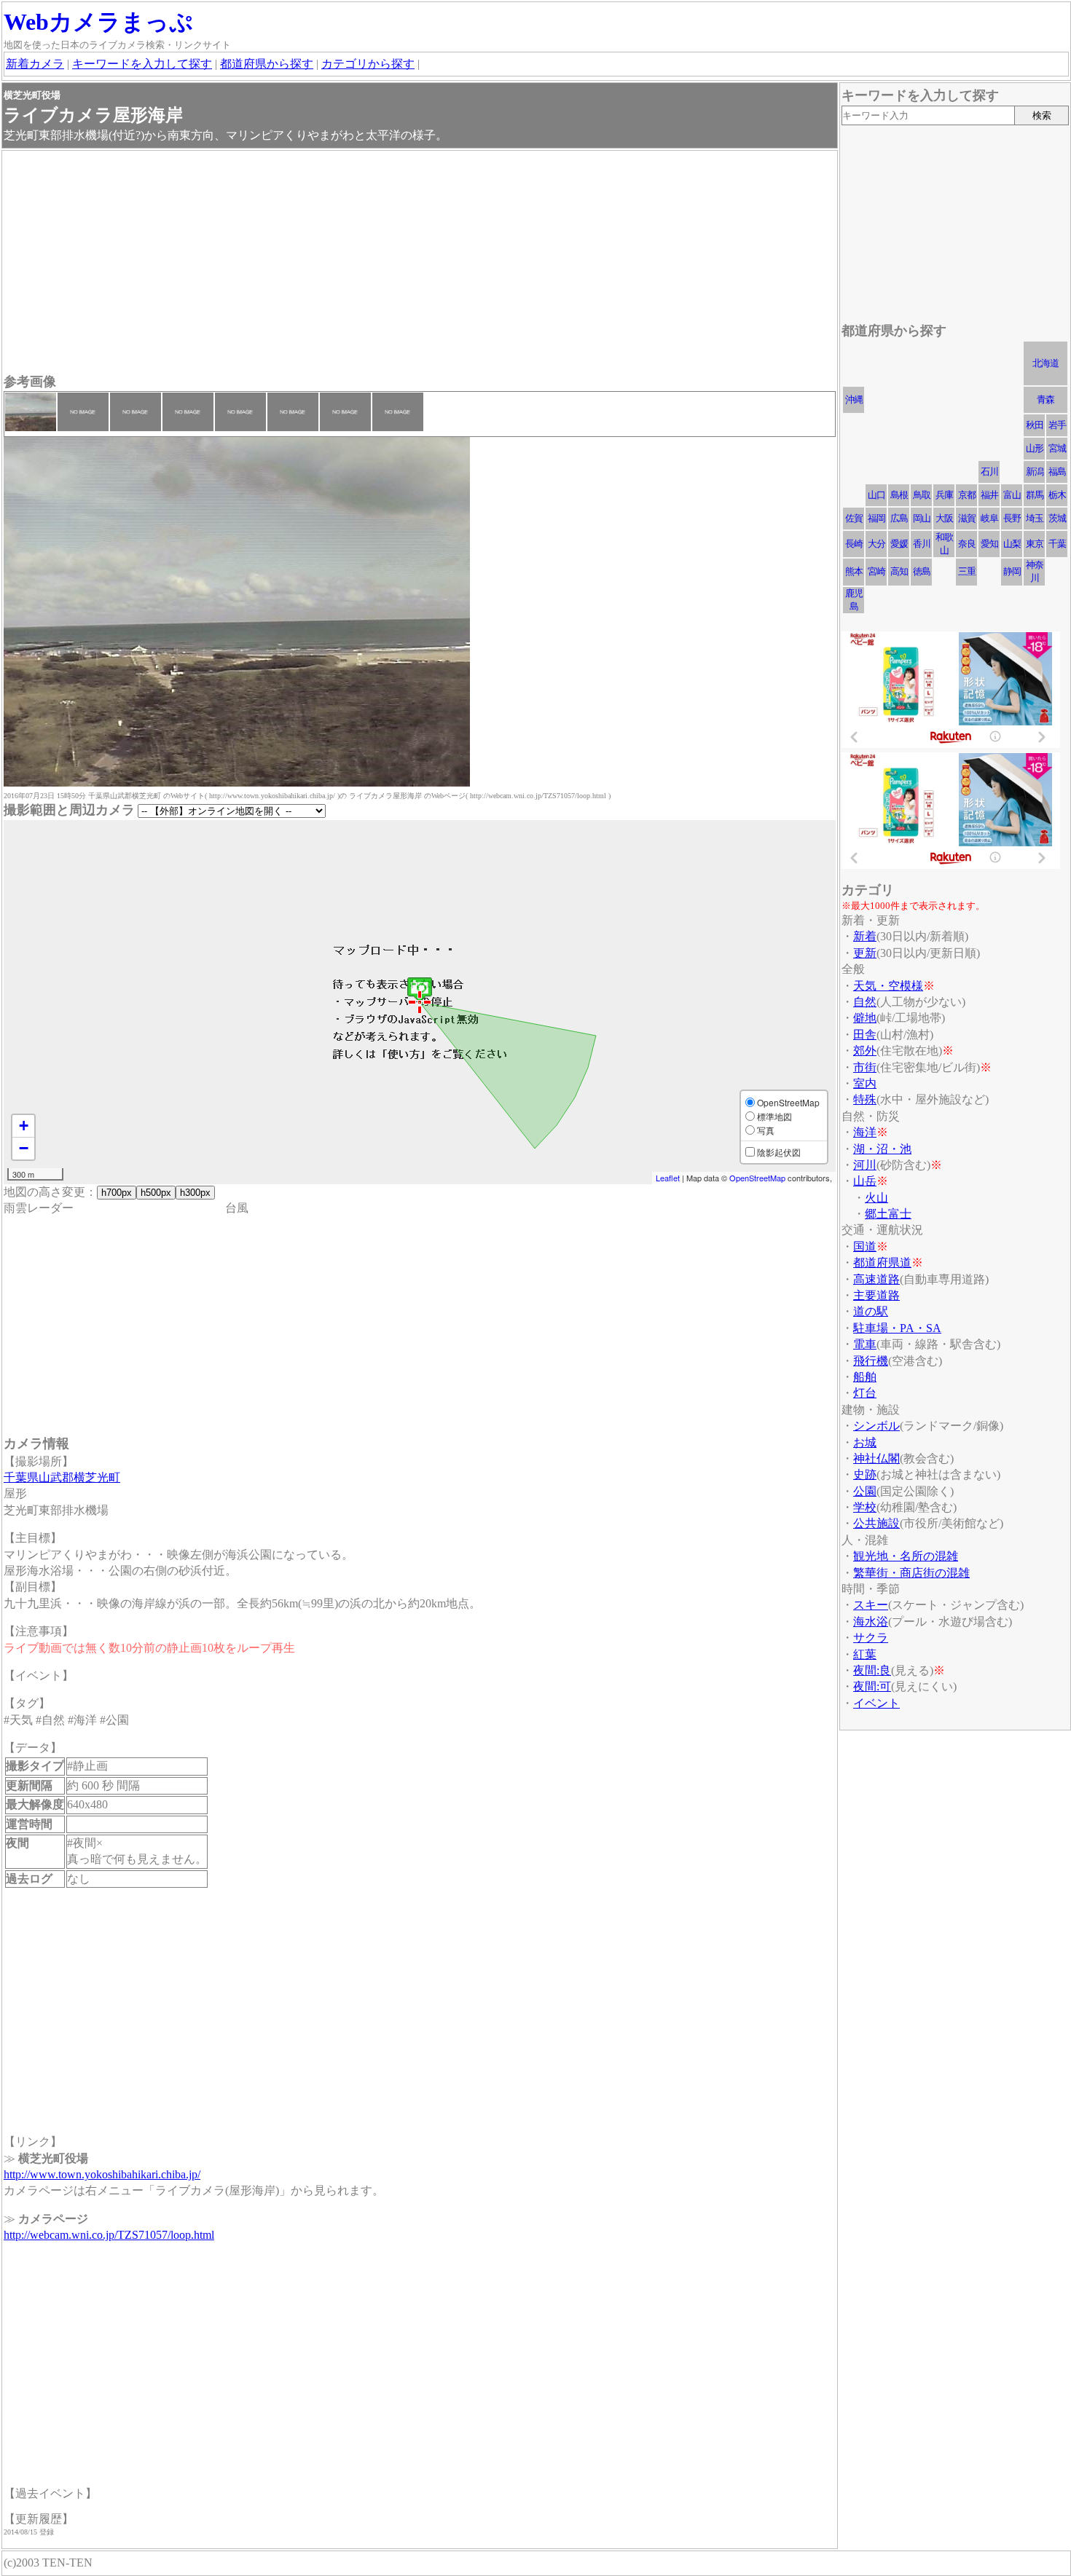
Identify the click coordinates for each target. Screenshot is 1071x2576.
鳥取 (922, 495)
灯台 (865, 1393)
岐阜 (989, 518)
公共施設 (876, 1523)
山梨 (1012, 544)
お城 (865, 1442)
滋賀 (967, 518)
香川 (922, 544)
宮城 (1057, 448)
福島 (1057, 472)
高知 (899, 571)
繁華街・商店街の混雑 (911, 1573)
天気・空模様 (888, 986)
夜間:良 (872, 1670)
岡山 (922, 518)
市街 (865, 1067)
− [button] (24, 1148)
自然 (865, 1002)
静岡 (1012, 571)
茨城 (1057, 518)
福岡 (876, 518)
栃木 (1057, 495)
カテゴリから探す (368, 64)
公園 (865, 1491)
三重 (967, 571)
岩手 (1057, 425)
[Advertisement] (420, 264)
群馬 (1035, 495)
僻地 (865, 1018)
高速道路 (876, 1279)
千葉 (1057, 544)
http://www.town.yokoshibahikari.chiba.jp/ (102, 2174)
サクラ (871, 1638)
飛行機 (871, 1361)
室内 (865, 1083)
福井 (989, 495)
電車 (865, 1344)
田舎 (865, 1035)
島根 (899, 495)
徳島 (922, 571)
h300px (195, 1193)
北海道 (1045, 363)
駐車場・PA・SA (897, 1328)
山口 (876, 495)
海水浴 (871, 1622)
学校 (865, 1507)
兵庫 (944, 495)
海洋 (865, 1132)
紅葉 (865, 1654)
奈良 (967, 544)
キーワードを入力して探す (142, 64)
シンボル (876, 1426)
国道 (865, 1246)
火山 (876, 1198)
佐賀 (854, 518)
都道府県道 (882, 1263)
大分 (876, 544)
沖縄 (854, 399)
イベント (876, 1703)
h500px (156, 1193)
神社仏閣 (876, 1458)
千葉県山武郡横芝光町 (62, 1477)
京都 (967, 495)
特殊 (865, 1099)
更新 (865, 953)
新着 (865, 936)
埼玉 (1035, 518)
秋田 (1035, 425)
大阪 (944, 518)
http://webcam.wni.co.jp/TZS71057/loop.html (109, 2235)
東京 (1035, 544)
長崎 (854, 544)
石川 (989, 472)
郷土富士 (888, 1214)
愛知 (989, 544)
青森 (1045, 399)
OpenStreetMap (757, 1178)
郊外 (865, 1051)
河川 (865, 1165)
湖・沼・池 (882, 1149)
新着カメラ (35, 64)
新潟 (1035, 472)
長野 (1012, 518)
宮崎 (876, 571)
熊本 (854, 571)
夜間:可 (872, 1686)
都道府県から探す (267, 64)
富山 (1012, 495)
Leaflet (668, 1178)
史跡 (865, 1474)
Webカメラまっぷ (98, 22)
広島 (899, 518)
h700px (117, 1193)
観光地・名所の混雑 (906, 1556)
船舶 (865, 1377)
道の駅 (871, 1311)
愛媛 (899, 544)
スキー (871, 1605)
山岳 (865, 1181)
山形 (1035, 448)
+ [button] (24, 1126)
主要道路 (876, 1295)
